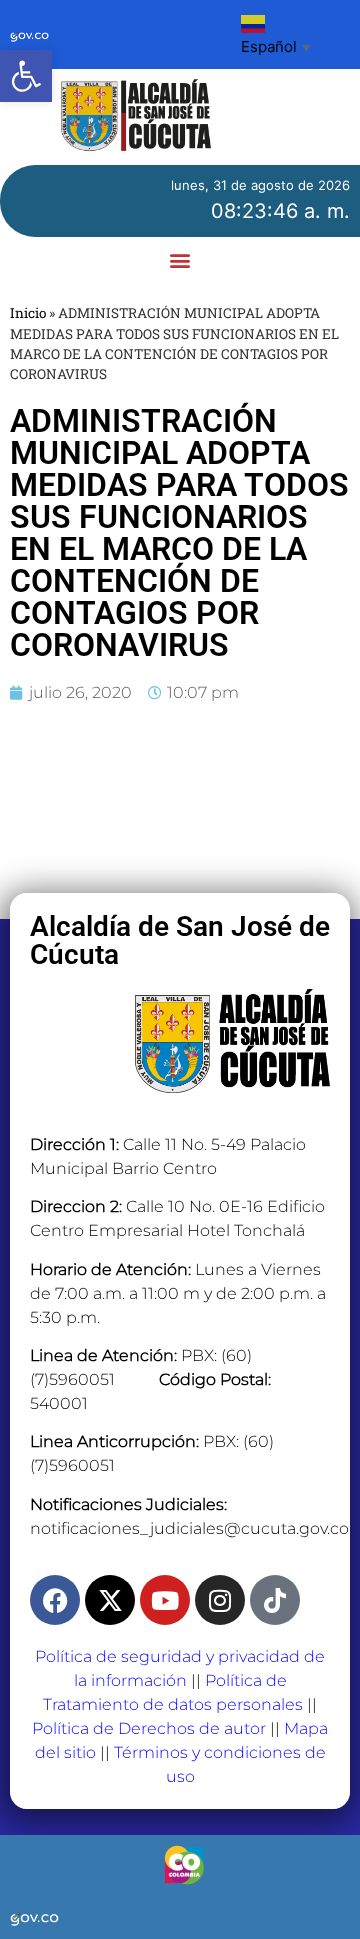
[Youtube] (165, 1600)
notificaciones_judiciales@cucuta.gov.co (189, 1528)
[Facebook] (55, 1600)
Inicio (28, 313)
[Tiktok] (275, 1600)
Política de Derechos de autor (149, 1728)
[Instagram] (220, 1600)
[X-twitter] (110, 1600)
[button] (26, 76)
